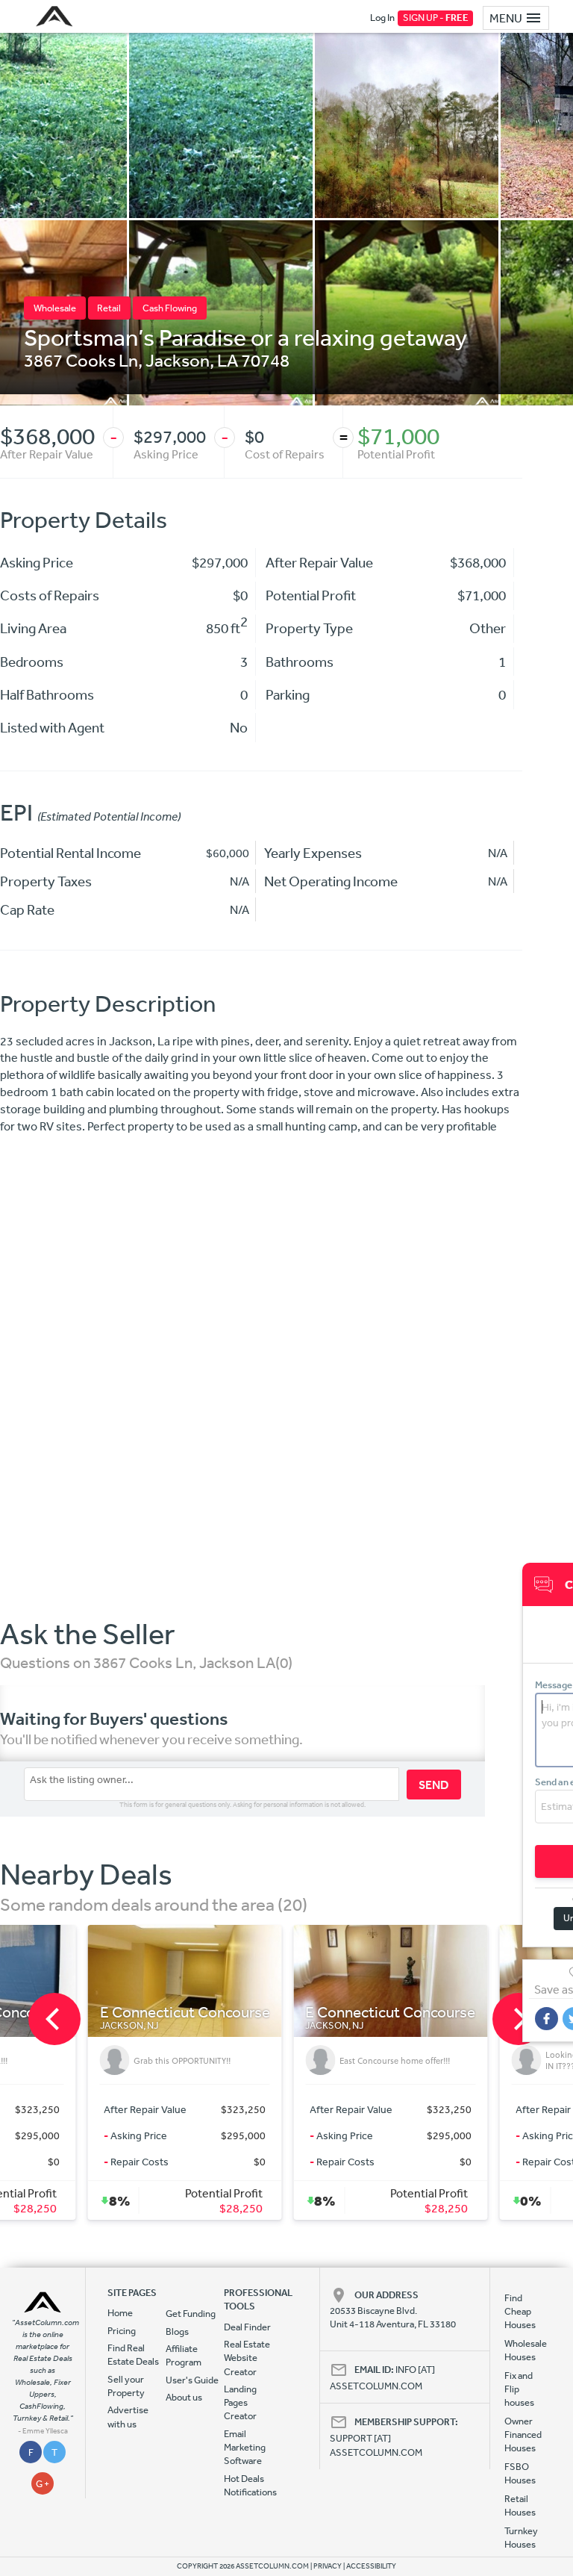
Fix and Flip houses (519, 2389)
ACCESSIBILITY (371, 2566)
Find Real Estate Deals (133, 2355)
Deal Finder (247, 2327)
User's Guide (192, 2380)
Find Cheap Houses (520, 2312)
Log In (382, 18)
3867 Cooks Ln (81, 360)
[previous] (54, 2019)
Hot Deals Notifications (250, 2485)
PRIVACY (328, 2566)
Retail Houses (520, 2505)
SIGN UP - (436, 18)
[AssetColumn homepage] (56, 16)
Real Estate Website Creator (247, 2358)
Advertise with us (128, 2417)
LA (228, 360)
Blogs (177, 2331)
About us (184, 2397)
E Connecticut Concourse (90, 2013)
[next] (519, 2019)
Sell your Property (126, 2386)
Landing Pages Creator (240, 2403)
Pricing (122, 2331)
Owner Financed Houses (521, 2435)
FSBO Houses (520, 2473)
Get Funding (191, 2314)
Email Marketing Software (245, 2448)
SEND (434, 1785)
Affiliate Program (184, 2355)
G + (43, 2484)
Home (120, 2313)
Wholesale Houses (521, 2350)
